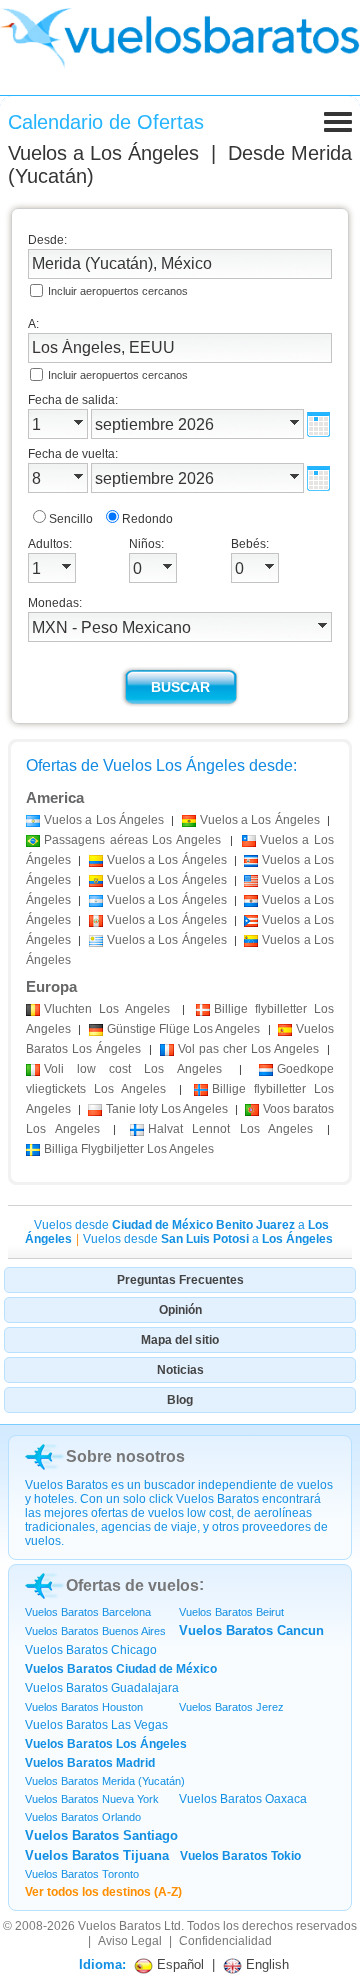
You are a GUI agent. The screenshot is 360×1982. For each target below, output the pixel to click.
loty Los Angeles (167, 1109)
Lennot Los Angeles (231, 1129)
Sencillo (71, 519)
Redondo (147, 519)
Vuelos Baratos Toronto (82, 1874)
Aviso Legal (130, 1941)
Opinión (180, 1310)
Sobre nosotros (125, 1456)
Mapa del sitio (180, 1340)
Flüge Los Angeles (184, 1029)
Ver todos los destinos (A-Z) (103, 1892)
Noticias (180, 1370)
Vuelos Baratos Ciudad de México (121, 1669)
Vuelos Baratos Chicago (91, 1650)
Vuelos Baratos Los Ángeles (106, 1744)
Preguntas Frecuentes (180, 1280)
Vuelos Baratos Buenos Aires (95, 1631)
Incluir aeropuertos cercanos (118, 291)
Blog (180, 1400)
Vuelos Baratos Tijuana (97, 1855)
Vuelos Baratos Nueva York (92, 1799)
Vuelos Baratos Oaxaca (243, 1799)
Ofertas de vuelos (132, 1585)
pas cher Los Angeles (248, 1049)
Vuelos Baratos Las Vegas (96, 1725)
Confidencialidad (225, 1941)
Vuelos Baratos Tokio (240, 1856)
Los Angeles (107, 1009)
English (265, 1964)
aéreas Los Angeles (132, 840)
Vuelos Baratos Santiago (101, 1835)
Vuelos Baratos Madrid (90, 1763)
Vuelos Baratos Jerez (231, 1707)
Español (178, 1964)
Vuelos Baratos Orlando (83, 1817)
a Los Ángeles (104, 820)
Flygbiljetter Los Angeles (129, 1149)
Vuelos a (103, 153)
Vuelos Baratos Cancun (251, 1630)
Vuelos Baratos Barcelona (88, 1612)
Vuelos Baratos (119, 1926)
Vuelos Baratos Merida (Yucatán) (105, 1781)
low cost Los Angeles (133, 1069)
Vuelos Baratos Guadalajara (102, 1688)
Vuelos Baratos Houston (84, 1707)
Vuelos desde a (208, 1239)
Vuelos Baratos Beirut (231, 1612)
